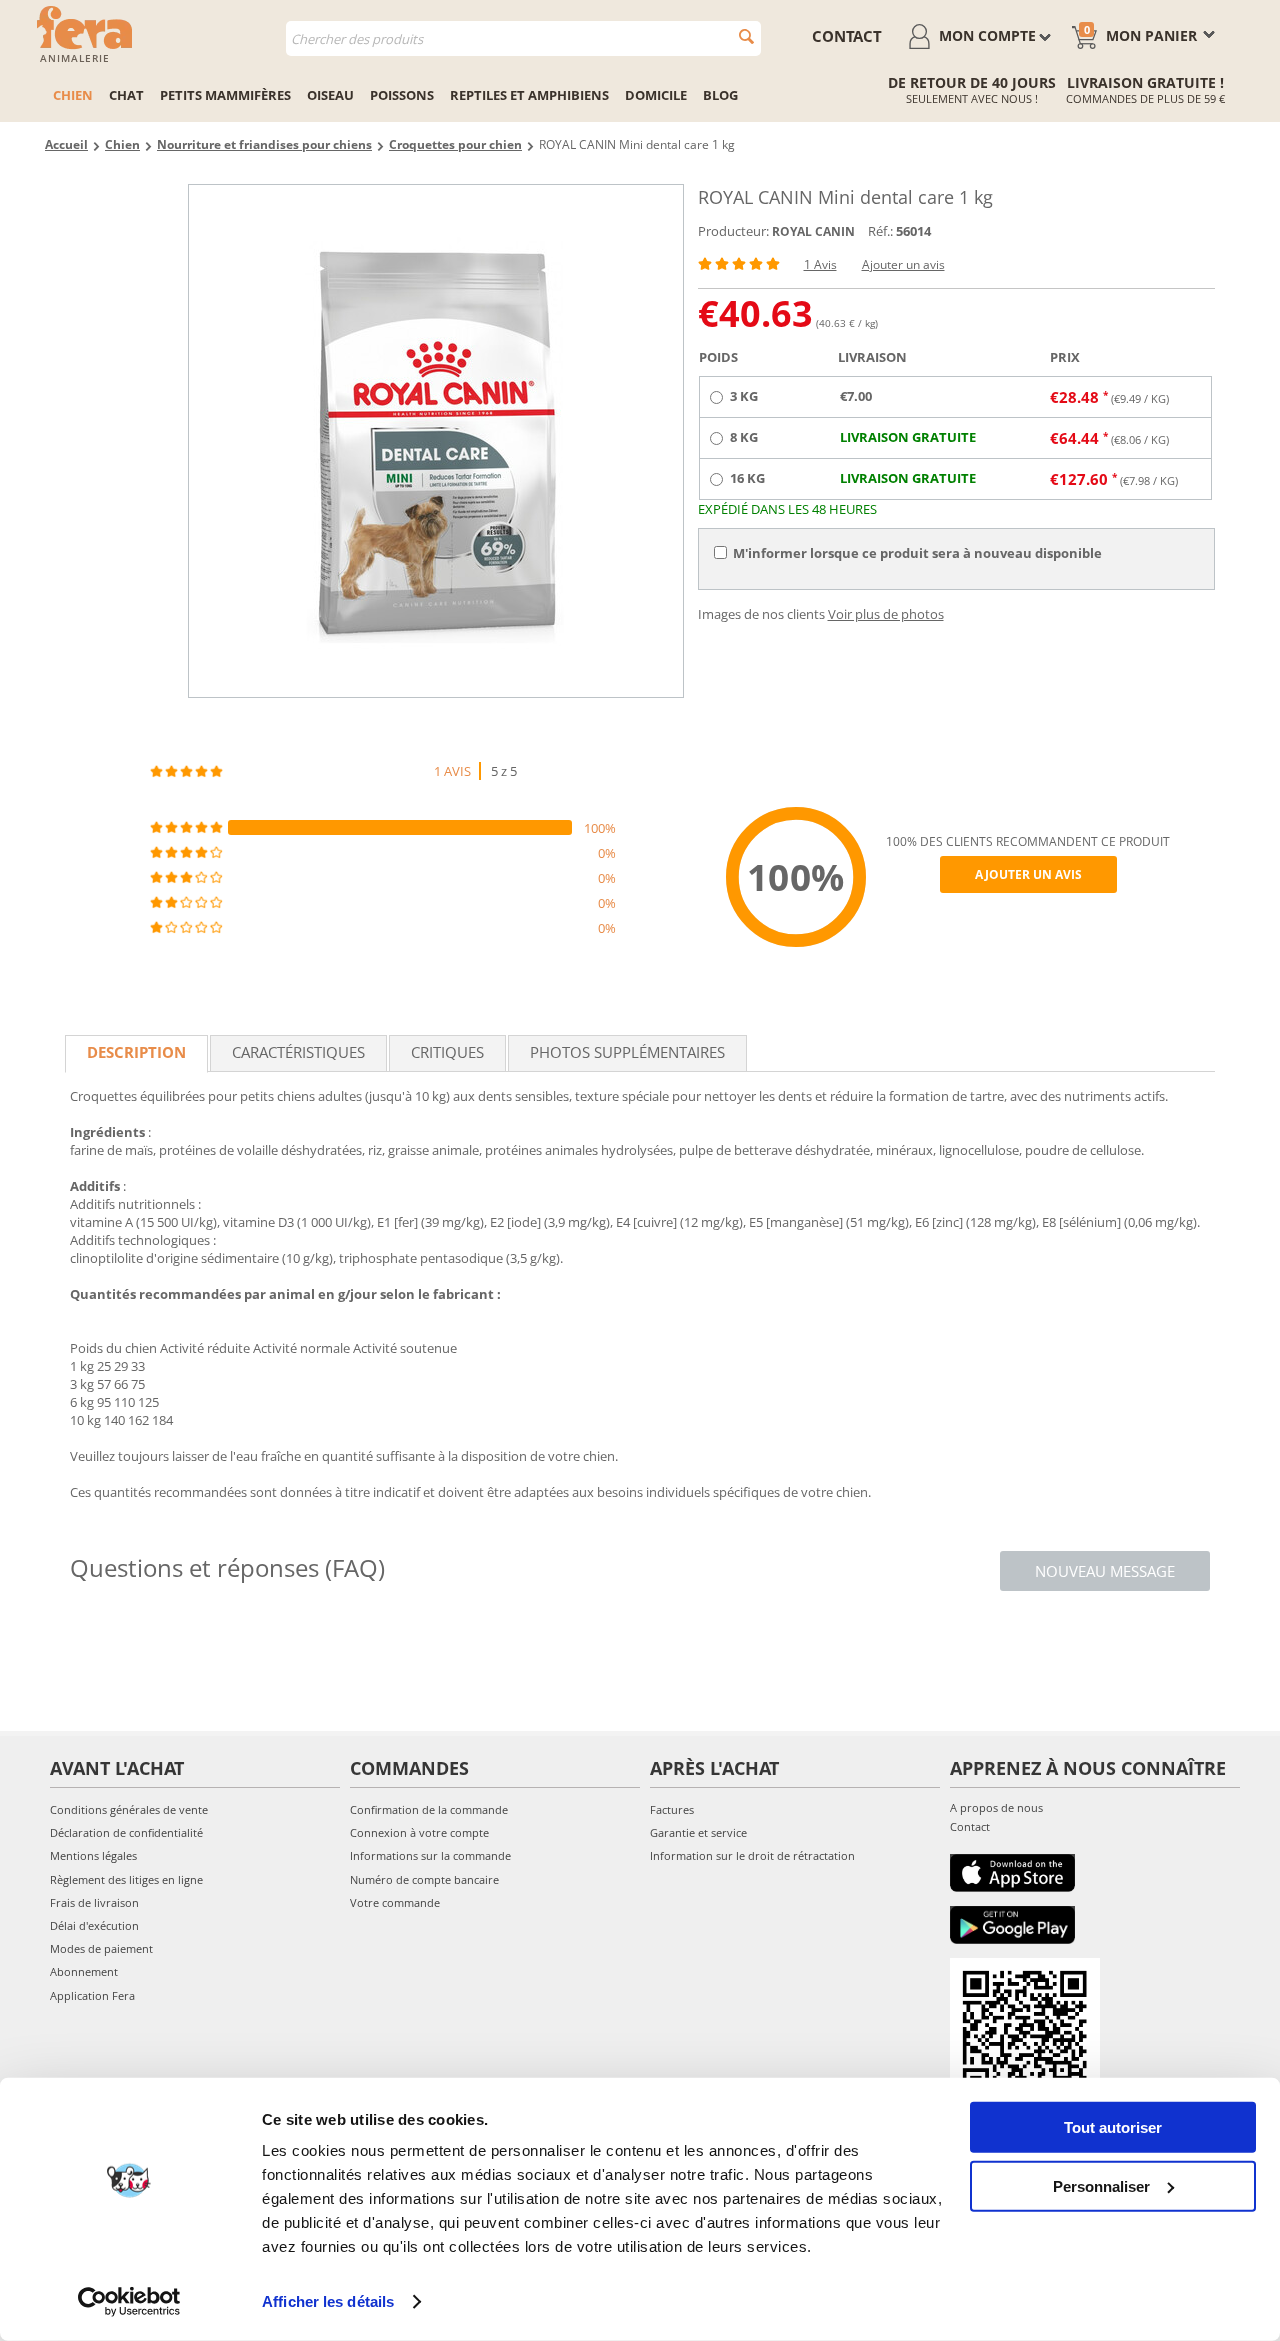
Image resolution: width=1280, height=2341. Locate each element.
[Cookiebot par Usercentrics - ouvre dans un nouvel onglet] (129, 2302)
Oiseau (330, 95)
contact (847, 36)
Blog (720, 95)
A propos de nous (996, 1807)
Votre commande (395, 1902)
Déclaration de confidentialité (126, 1832)
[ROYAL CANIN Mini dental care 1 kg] (436, 441)
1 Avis (820, 264)
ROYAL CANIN (813, 231)
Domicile (656, 95)
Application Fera (92, 1995)
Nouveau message (1105, 1571)
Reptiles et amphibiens (529, 95)
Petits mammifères (225, 95)
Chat (126, 95)
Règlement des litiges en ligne (126, 1879)
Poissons (402, 95)
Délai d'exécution (94, 1925)
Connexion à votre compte (419, 1832)
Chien (73, 95)
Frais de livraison (94, 1902)
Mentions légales (93, 1855)
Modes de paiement (101, 1948)
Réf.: (880, 231)
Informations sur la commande (430, 1855)
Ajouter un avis (903, 264)
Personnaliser (1101, 2185)
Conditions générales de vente (129, 1809)
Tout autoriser (1113, 2127)
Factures (672, 1809)
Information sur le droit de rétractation (752, 1855)
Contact (970, 1826)
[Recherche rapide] (746, 36)
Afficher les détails (328, 2301)
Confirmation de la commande (429, 1809)
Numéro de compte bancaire (424, 1879)
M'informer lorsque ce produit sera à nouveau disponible (917, 553)
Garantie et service (698, 1832)
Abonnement (84, 1971)
